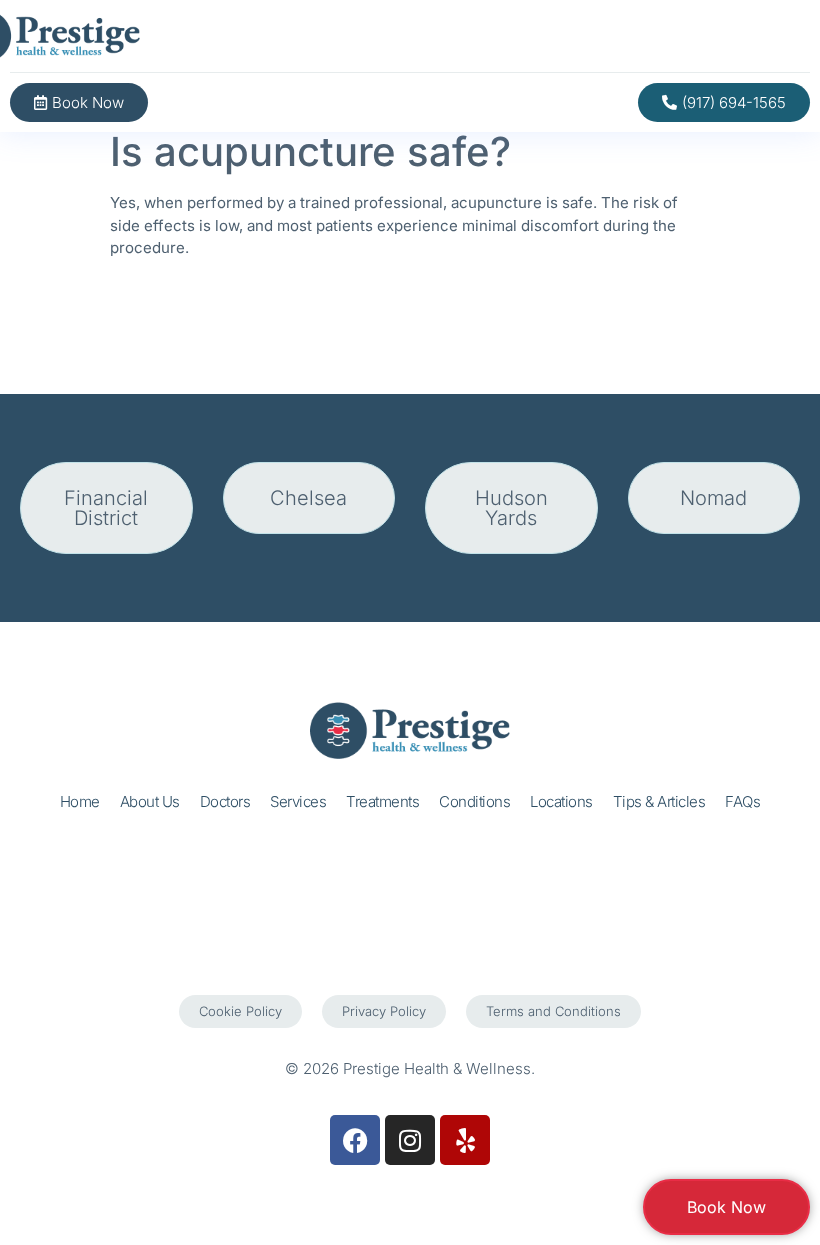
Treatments (382, 801)
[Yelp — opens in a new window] (465, 1140)
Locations (561, 801)
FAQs (742, 801)
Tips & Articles (659, 801)
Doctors (225, 801)
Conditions (474, 801)
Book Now (726, 1207)
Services (298, 801)
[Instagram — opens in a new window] (410, 1140)
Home (80, 801)
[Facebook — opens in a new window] (355, 1140)
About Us (150, 801)
